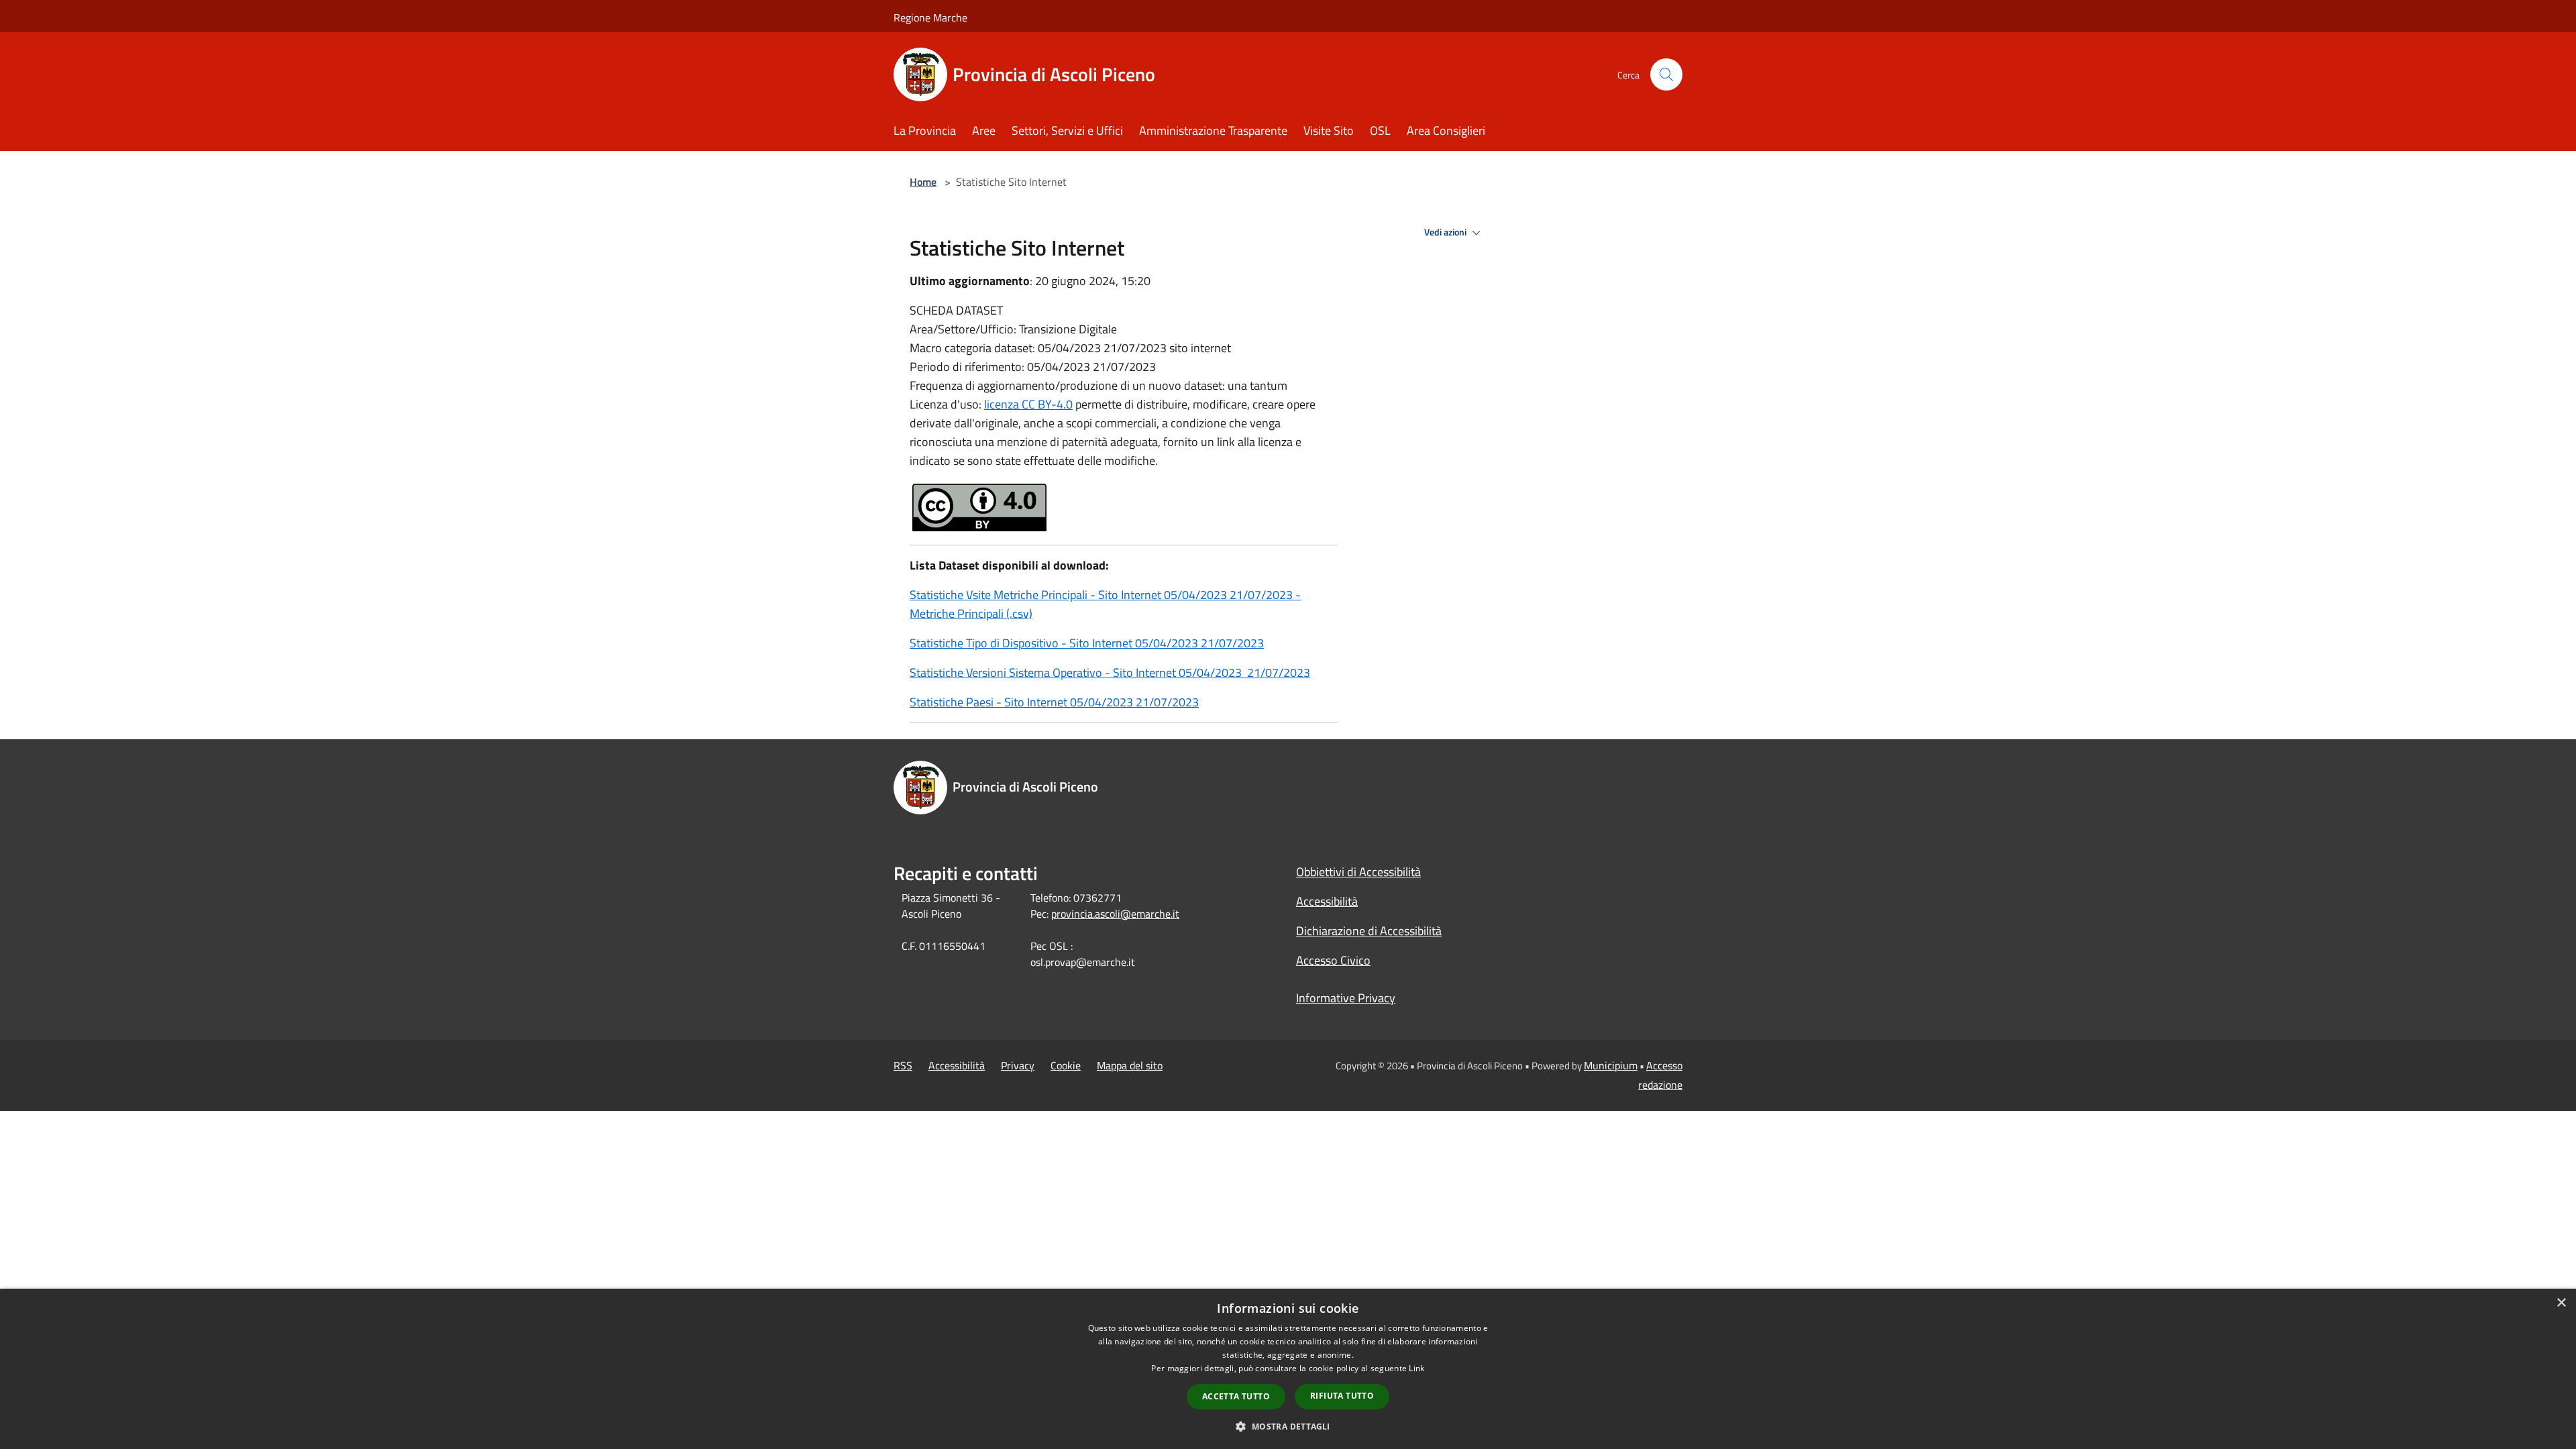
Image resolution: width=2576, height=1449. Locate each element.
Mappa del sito (1130, 1065)
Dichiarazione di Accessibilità (1369, 931)
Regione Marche (930, 17)
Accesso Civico (1333, 960)
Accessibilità (1327, 901)
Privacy (1018, 1065)
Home (923, 182)
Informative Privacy (1346, 998)
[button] (1288, 1426)
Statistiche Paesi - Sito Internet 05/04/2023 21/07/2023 (1054, 702)
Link (1416, 1368)
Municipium (1611, 1065)
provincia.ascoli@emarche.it (1115, 914)
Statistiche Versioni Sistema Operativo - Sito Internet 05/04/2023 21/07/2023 (1110, 673)
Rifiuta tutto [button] (1342, 1396)
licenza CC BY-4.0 (1028, 404)
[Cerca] (1666, 74)
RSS (903, 1065)
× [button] (2561, 1303)
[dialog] (1288, 1369)
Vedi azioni (1446, 232)
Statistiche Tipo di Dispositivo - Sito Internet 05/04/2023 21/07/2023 (1087, 643)
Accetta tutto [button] (1236, 1396)
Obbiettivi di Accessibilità (1358, 872)
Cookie (1066, 1065)
